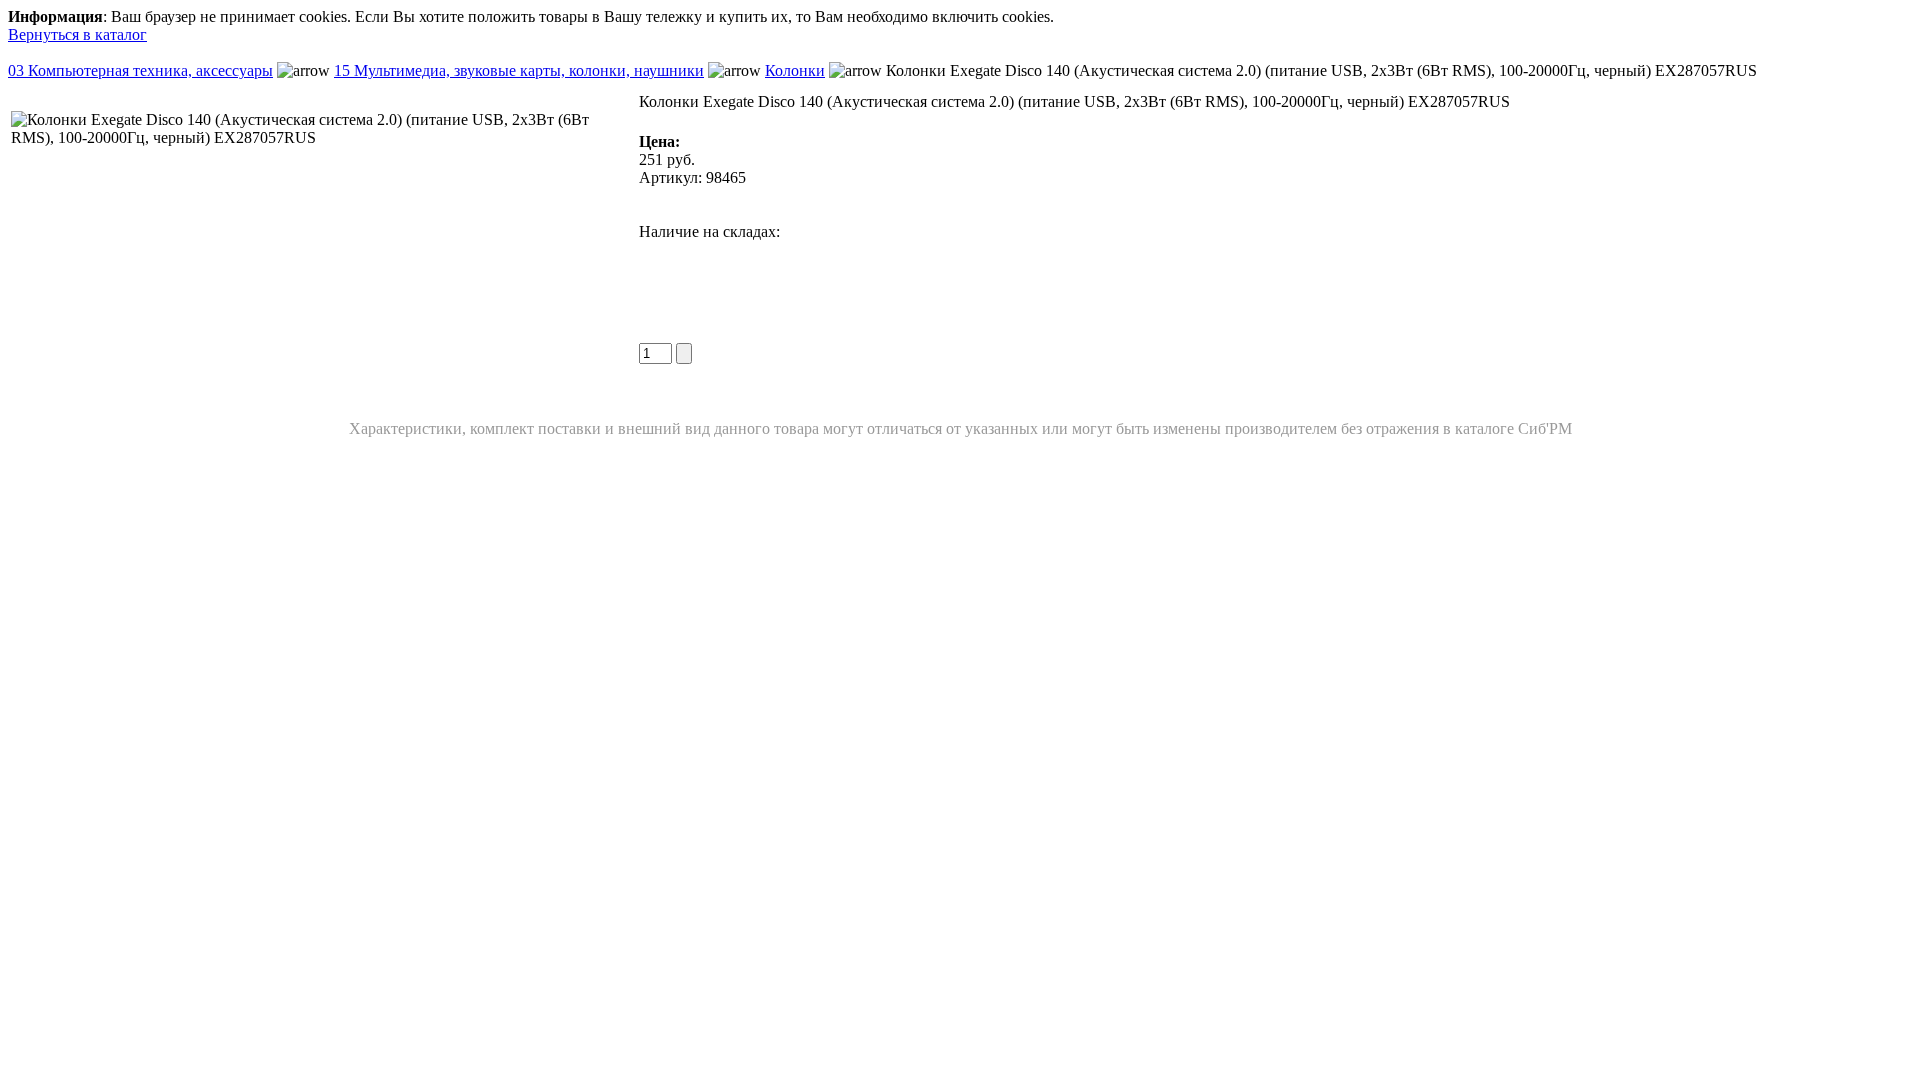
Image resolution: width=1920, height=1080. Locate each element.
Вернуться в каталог (77, 34)
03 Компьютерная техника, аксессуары (140, 70)
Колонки (795, 70)
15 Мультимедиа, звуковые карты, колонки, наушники (519, 70)
